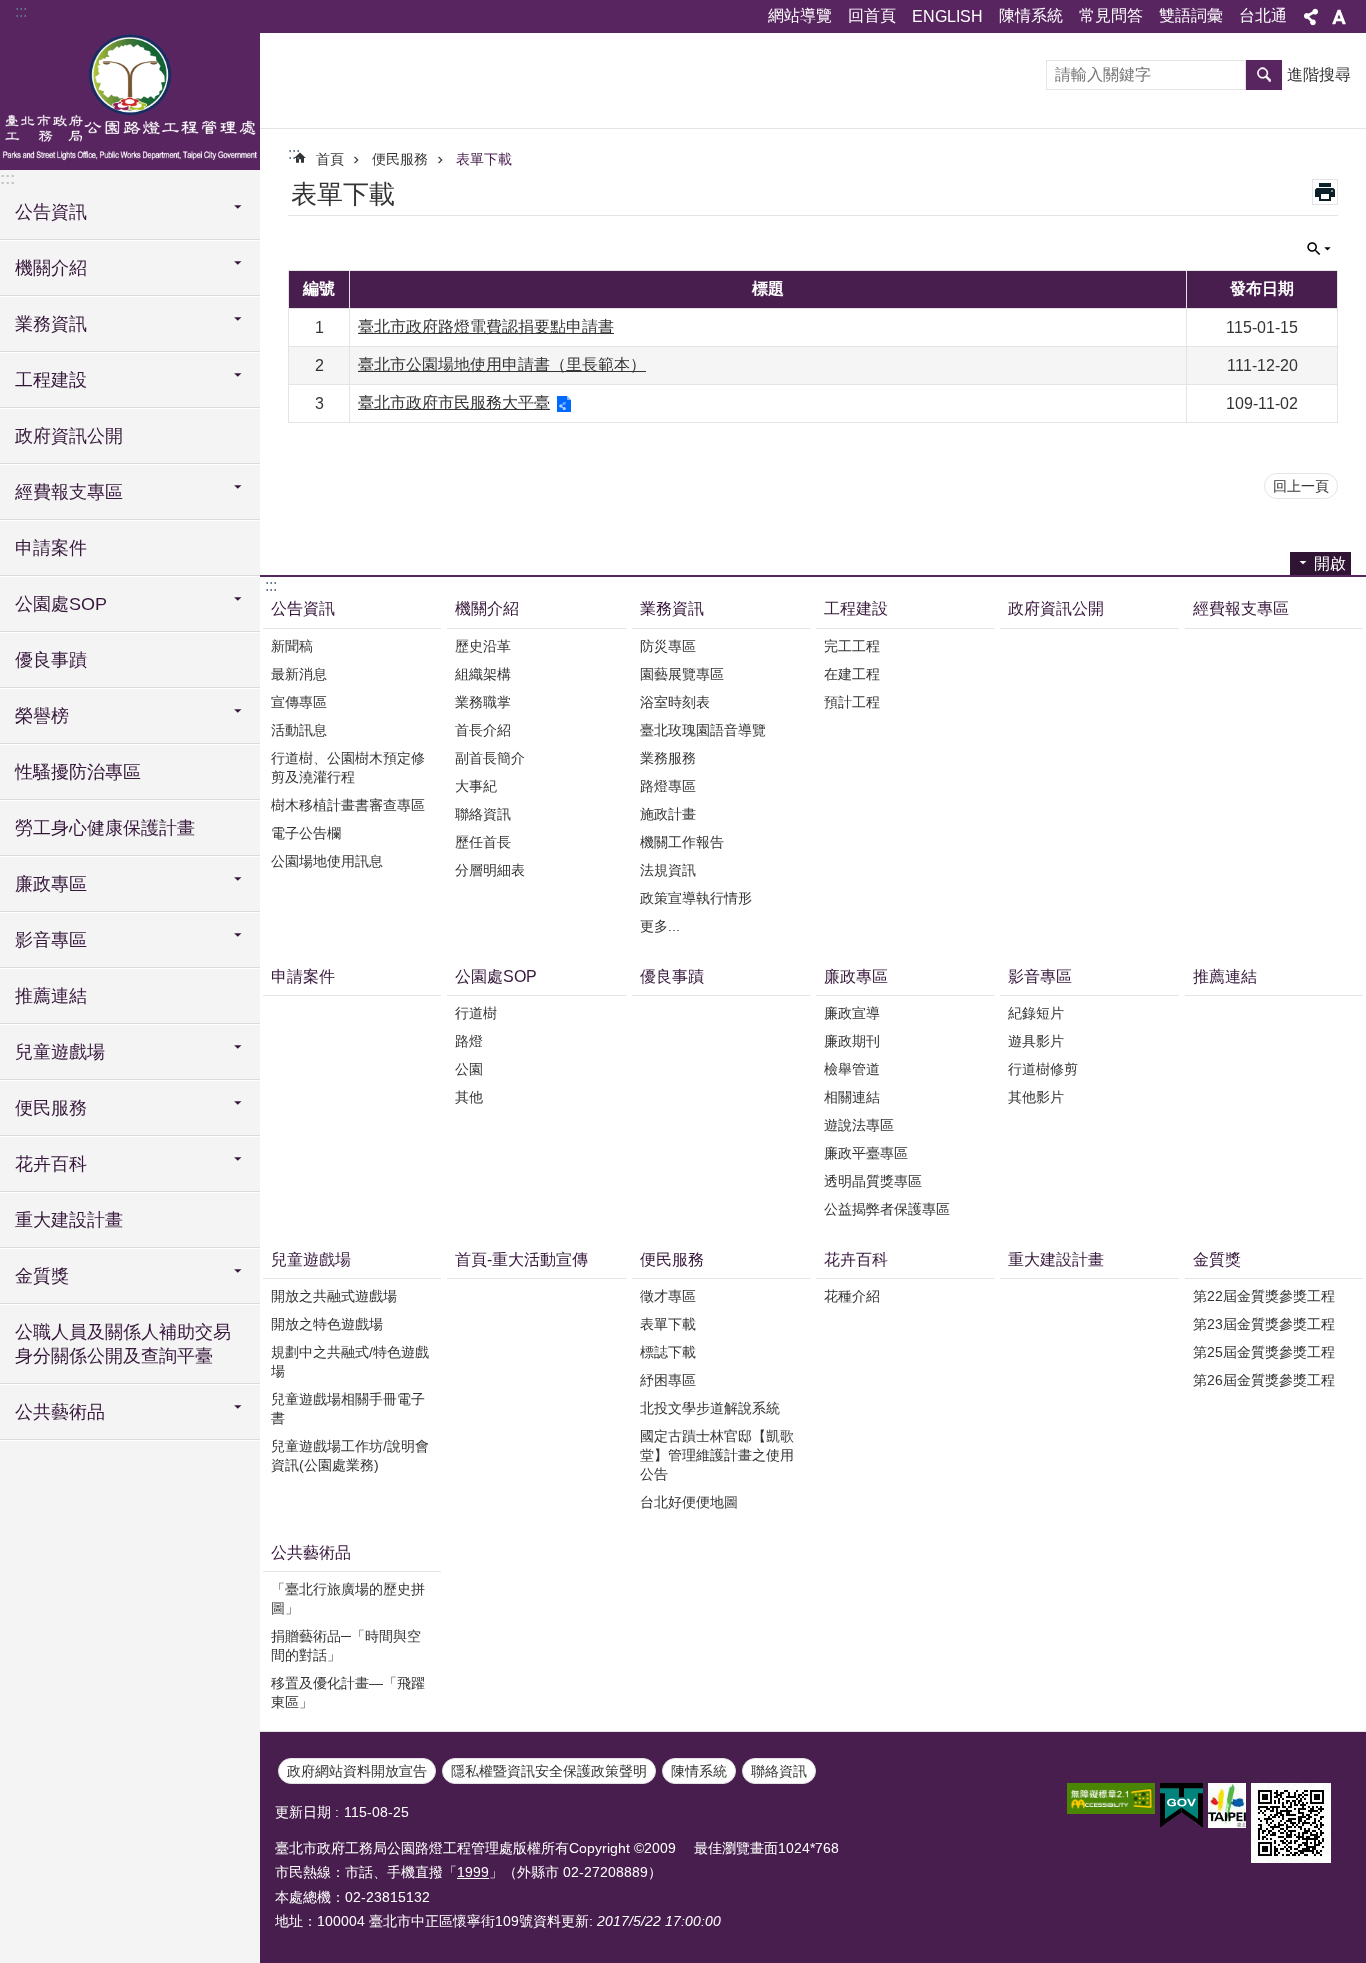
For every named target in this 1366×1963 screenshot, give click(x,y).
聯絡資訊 (483, 814)
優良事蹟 (51, 660)
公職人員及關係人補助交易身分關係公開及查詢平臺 (123, 1344)
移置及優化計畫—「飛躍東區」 (348, 1692)
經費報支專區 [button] (69, 492)
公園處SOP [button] (61, 604)
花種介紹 (852, 1296)
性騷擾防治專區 (78, 772)
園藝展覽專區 (682, 674)
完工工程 (852, 646)
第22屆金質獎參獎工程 (1264, 1296)
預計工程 (852, 702)
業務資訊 (672, 608)
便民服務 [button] (51, 1108)
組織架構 (483, 674)
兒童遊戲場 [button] (60, 1052)
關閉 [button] (1311, 17)
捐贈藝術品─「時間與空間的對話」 (346, 1645)
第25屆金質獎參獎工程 (1264, 1352)
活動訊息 (299, 730)
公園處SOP (496, 976)
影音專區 (1040, 976)
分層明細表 (490, 870)
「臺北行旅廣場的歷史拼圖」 (348, 1598)
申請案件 (51, 548)
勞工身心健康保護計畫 (105, 828)
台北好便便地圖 (689, 1502)
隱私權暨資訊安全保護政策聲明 (549, 1771)
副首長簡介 (490, 758)
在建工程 (852, 674)
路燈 (469, 1041)
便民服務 (400, 159)
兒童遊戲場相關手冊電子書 (348, 1408)
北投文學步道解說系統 (710, 1408)
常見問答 (1111, 15)
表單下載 (484, 159)
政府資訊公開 (69, 436)
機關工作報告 (682, 842)
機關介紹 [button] (51, 268)
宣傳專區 (299, 702)
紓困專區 (668, 1380)
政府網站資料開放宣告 (357, 1771)
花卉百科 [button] (51, 1164)
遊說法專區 (859, 1125)
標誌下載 (668, 1352)
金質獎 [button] (42, 1276)
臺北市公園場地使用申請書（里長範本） (502, 364)
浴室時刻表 (675, 702)
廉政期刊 (852, 1041)
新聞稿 (292, 646)
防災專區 (668, 646)
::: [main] (294, 153)
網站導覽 (800, 15)
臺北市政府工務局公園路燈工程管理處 (130, 100)
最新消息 (299, 674)
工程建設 (856, 608)
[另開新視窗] (1111, 1798)
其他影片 (1036, 1097)
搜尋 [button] (1264, 75)
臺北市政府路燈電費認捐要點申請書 (486, 326)
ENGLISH (947, 16)
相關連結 (852, 1097)
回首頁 (872, 15)
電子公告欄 (306, 833)
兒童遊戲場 (311, 1259)
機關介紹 (487, 608)
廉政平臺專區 (866, 1153)
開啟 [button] (1330, 563)
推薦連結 (51, 996)
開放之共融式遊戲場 (334, 1296)
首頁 (330, 159)
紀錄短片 (1036, 1013)
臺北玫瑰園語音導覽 (703, 730)
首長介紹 (483, 730)
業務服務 (668, 758)
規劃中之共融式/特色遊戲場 (350, 1361)
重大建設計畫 (69, 1220)
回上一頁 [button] (1301, 486)
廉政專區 (856, 976)
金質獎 (1217, 1259)
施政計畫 (668, 814)
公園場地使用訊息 (327, 861)
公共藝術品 (311, 1552)
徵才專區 (668, 1296)
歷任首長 (483, 842)
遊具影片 (1036, 1041)
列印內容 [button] (1325, 192)
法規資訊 (668, 870)
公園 (469, 1069)
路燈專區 (668, 786)
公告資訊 (303, 608)
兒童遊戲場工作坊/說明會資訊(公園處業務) (350, 1455)
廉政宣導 (852, 1013)
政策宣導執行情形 (696, 898)
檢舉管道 (852, 1069)
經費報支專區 (1241, 608)
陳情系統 (1031, 15)
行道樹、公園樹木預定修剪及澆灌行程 (348, 767)
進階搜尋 (1319, 74)
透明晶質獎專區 (873, 1181)
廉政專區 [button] (51, 884)
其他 (469, 1097)
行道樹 (476, 1013)
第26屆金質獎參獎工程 (1264, 1380)
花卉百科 (856, 1259)
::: (21, 11)
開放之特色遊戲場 (327, 1324)
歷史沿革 (483, 646)
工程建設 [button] (51, 380)
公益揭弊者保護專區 (887, 1209)
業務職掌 (483, 702)
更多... (660, 926)
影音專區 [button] (51, 940)
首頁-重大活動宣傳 (521, 1259)
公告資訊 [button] (51, 212)
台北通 (1263, 15)
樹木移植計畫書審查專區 (348, 805)
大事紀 (476, 786)
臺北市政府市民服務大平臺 (454, 402)
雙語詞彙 (1191, 15)
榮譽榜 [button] (42, 716)
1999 (473, 1872)
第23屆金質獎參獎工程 (1264, 1324)
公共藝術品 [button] (60, 1412)
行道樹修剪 (1043, 1069)
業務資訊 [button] (51, 324)
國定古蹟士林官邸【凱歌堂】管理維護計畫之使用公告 (717, 1455)
